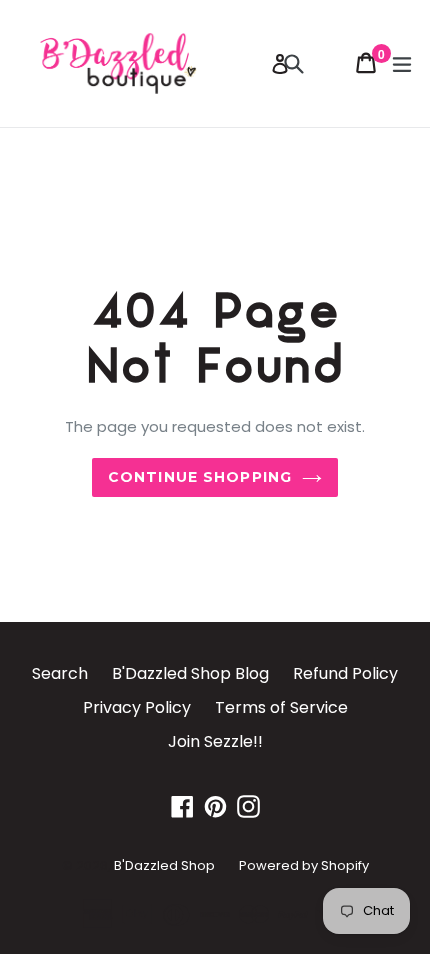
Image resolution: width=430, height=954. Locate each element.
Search (60, 673)
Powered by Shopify (304, 865)
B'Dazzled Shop (164, 865)
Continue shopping (200, 477)
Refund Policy (345, 673)
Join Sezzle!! (215, 741)
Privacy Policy (137, 707)
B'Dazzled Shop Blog (190, 673)
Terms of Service (281, 707)
